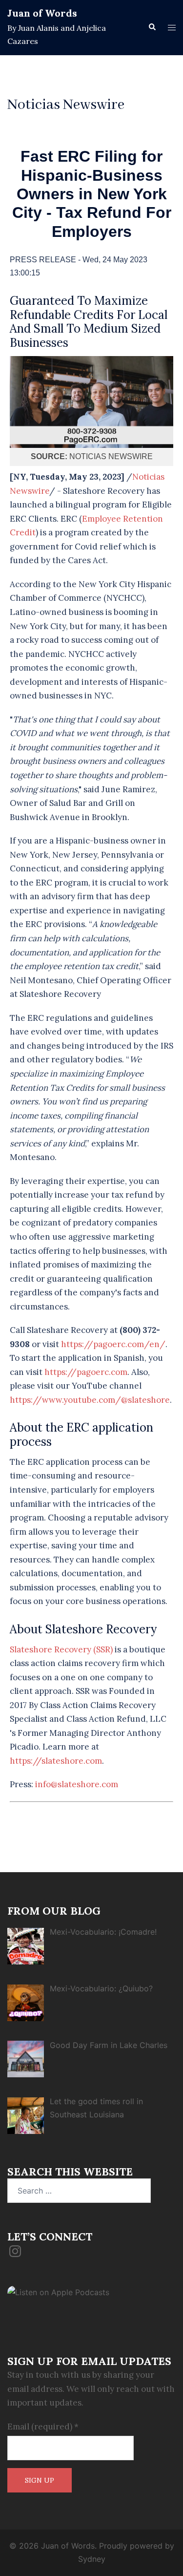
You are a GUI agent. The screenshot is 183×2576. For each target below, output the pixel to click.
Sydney (92, 2559)
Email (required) (43, 2427)
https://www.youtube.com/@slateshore (90, 1400)
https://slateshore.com (56, 1761)
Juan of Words (42, 13)
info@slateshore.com (77, 1784)
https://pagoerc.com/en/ (113, 1344)
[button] (152, 27)
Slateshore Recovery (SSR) (61, 1649)
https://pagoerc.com (86, 1372)
